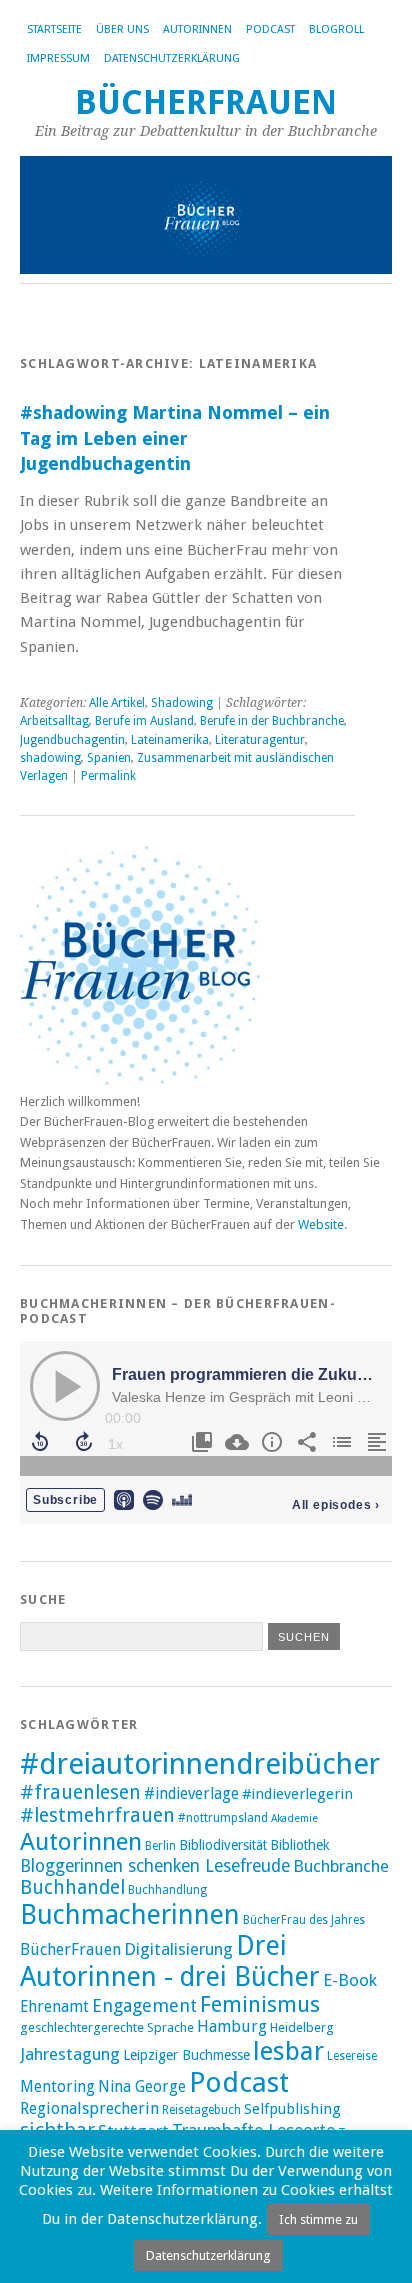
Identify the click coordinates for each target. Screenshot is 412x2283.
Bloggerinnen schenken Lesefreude (155, 1866)
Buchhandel (72, 1887)
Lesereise (352, 2056)
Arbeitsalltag (54, 721)
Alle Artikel (117, 703)
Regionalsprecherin (89, 2108)
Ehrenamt (54, 2007)
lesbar (288, 2051)
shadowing (50, 758)
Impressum (58, 58)
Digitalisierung (178, 1949)
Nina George (142, 2087)
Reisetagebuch (201, 2110)
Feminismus (260, 2004)
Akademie (294, 1818)
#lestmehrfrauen (97, 1815)
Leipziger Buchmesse (186, 2055)
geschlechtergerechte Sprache (107, 2027)
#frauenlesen (80, 1792)
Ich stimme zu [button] (318, 2219)
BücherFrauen (206, 102)
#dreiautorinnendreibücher (200, 1764)
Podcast (270, 29)
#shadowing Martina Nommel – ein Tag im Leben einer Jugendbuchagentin (175, 438)
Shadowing (182, 703)
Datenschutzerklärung (172, 58)
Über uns (122, 29)
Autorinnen (197, 29)
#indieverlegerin (297, 1794)
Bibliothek (300, 1845)
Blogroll (336, 29)
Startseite (54, 29)
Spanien (109, 758)
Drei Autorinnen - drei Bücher (170, 1961)
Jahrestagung (70, 2054)
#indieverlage (191, 1794)
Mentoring (57, 2087)
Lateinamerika (170, 740)
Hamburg (232, 2026)
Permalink (108, 776)
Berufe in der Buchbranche (272, 721)
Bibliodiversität (223, 1845)
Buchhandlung (167, 1890)
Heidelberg (302, 2027)
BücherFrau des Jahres (304, 1920)
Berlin (160, 1846)
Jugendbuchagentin (72, 740)
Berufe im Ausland (144, 721)
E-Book (350, 1980)
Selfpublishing (292, 2109)
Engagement (144, 2005)
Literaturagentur (260, 740)
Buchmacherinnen (130, 1914)
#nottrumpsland (223, 1818)
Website (321, 1224)
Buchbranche (341, 1866)
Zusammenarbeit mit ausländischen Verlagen (177, 767)
